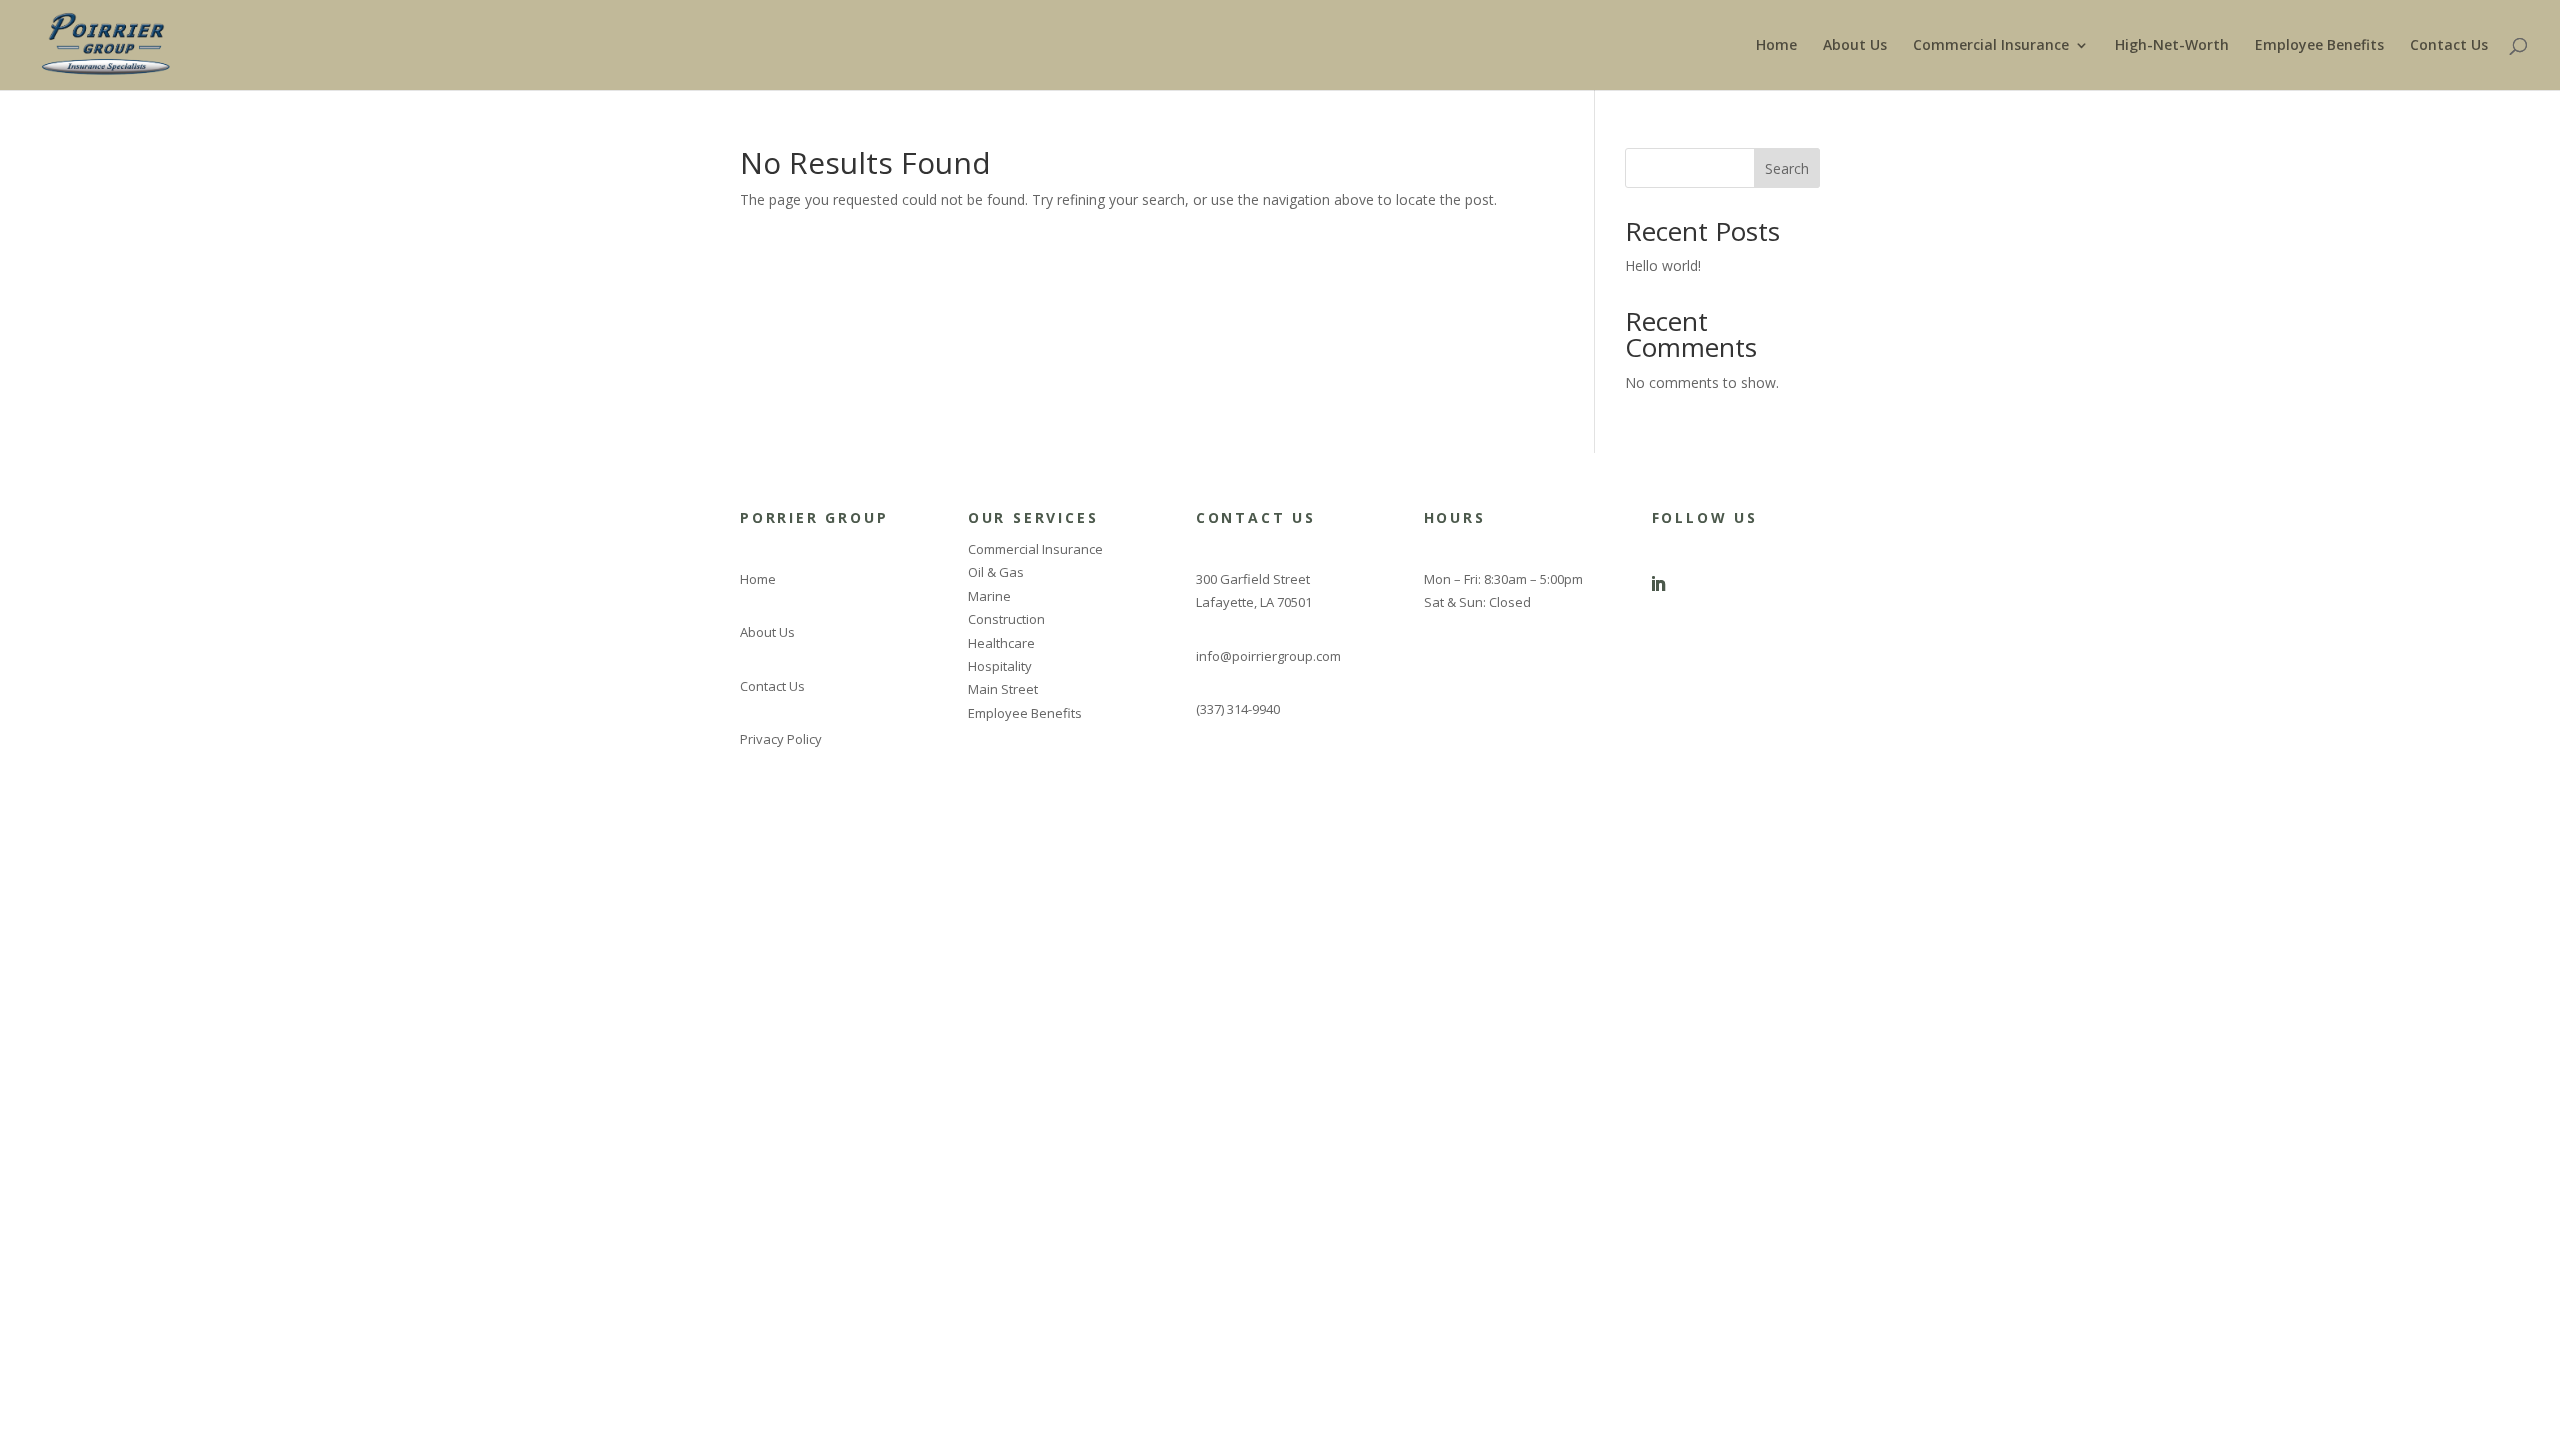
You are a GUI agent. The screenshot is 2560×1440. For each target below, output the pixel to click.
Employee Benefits (2319, 46)
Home (1776, 46)
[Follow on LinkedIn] (1658, 584)
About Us (1855, 46)
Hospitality (1000, 666)
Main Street (1003, 689)
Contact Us (2449, 46)
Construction (1006, 619)
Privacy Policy (781, 739)
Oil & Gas (996, 572)
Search (1787, 168)
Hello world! (1663, 265)
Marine (989, 596)
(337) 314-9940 (1238, 709)
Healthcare (1001, 643)
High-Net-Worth (2172, 46)
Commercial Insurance (1991, 46)
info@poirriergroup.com (1268, 656)
